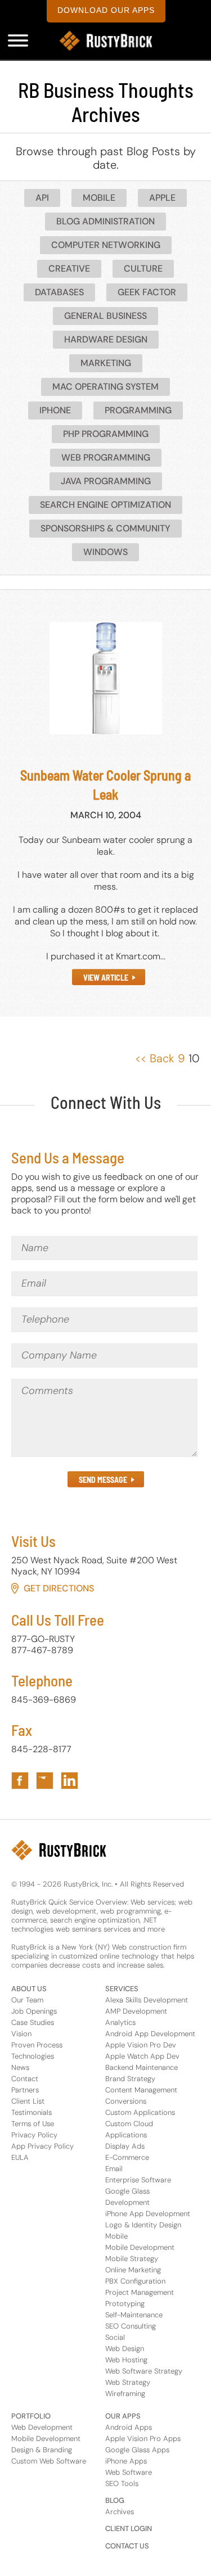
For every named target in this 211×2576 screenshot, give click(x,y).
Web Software (129, 2472)
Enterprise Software (138, 2180)
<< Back (155, 1058)
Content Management (141, 2090)
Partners (25, 2090)
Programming (138, 410)
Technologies (33, 2056)
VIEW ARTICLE (106, 978)
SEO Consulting (131, 2326)
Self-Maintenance (134, 2315)
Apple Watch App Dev (142, 2056)
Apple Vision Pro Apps (143, 2439)
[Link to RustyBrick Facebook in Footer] (20, 1781)
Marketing (106, 363)
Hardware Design (106, 339)
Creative (69, 269)
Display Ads (125, 2146)
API (42, 198)
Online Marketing (133, 2270)
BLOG (115, 2500)
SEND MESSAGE (103, 1480)
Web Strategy (128, 2382)
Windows (105, 552)
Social (115, 2337)
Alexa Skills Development (147, 2000)
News (20, 2067)
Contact (25, 2079)
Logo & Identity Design (143, 2225)
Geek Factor (147, 292)
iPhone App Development (148, 2214)
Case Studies (33, 2022)
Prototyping (125, 2304)
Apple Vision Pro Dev (141, 2045)
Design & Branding (42, 2450)
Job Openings (34, 2011)
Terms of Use (33, 2124)
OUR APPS (123, 2416)
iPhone (55, 410)
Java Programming (106, 481)
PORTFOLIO (31, 2416)
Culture (143, 269)
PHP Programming (106, 434)
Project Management (140, 2292)
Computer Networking (106, 245)
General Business (105, 316)
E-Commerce (127, 2157)
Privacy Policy (34, 2135)
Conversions (126, 2101)
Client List (28, 2101)
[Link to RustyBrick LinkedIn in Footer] (69, 1781)
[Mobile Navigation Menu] (18, 40)
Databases (59, 292)
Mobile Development (140, 2247)
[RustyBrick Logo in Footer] (59, 1850)
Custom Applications (140, 2112)
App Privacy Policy (42, 2146)
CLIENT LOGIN (129, 2528)
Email (114, 2169)
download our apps (106, 10)
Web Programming (106, 457)
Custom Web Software (49, 2461)
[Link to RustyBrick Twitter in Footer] (45, 1781)
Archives (120, 2512)
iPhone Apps (126, 2461)
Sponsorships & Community (105, 528)
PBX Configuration (135, 2281)
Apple (162, 198)
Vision (21, 2034)
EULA (20, 2157)
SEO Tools (122, 2483)
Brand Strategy (130, 2079)
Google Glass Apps (137, 2450)
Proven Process (37, 2045)
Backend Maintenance (142, 2067)
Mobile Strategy (132, 2259)
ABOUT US (29, 1989)
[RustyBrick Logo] (106, 41)
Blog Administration (105, 221)
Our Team (27, 2000)
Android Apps (129, 2427)
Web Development (42, 2427)
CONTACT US (127, 2546)
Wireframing (125, 2394)
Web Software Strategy (144, 2371)
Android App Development (150, 2034)
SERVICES (122, 1989)
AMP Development (136, 2011)
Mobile (99, 198)
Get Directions (59, 1588)
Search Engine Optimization (105, 505)
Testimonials (32, 2112)
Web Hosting (126, 2360)
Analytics (120, 2022)
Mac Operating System (105, 387)
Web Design (125, 2349)
